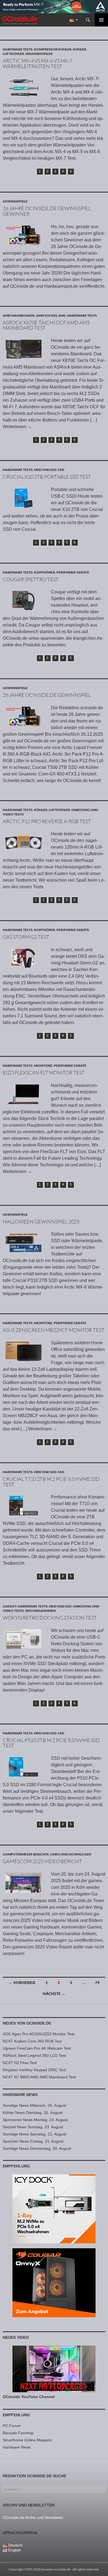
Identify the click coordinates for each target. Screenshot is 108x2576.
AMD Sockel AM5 (51, 315)
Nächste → (54, 1994)
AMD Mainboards (19, 315)
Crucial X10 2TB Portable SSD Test (47, 477)
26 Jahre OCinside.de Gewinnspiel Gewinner (47, 211)
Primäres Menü (101, 20)
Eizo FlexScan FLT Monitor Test (44, 1073)
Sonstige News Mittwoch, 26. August (34, 2105)
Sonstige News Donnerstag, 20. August (37, 2148)
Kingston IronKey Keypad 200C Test (34, 2070)
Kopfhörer (45, 572)
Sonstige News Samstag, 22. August (34, 2134)
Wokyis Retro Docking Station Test (50, 1618)
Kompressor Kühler (53, 49)
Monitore (43, 1066)
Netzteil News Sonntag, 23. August (33, 2127)
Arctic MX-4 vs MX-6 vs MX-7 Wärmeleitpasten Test (38, 63)
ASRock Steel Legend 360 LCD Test (34, 2055)
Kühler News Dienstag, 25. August (33, 2113)
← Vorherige (22, 1982)
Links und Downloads (71, 1854)
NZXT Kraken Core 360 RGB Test (32, 2041)
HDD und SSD (45, 470)
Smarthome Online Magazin (27, 2440)
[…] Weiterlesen (39, 1429)
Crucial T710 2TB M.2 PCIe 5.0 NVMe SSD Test (51, 1482)
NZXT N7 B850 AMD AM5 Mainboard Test (39, 2077)
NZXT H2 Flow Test (20, 2063)
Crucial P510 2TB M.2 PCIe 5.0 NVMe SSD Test (51, 1743)
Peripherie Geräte (73, 572)
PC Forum (12, 2426)
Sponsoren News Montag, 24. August (35, 2120)
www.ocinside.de (58, 2569)
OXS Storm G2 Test (26, 937)
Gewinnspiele (15, 201)
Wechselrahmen (40, 1611)
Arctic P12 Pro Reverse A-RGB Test (47, 821)
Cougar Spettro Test (31, 579)
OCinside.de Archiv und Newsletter (33, 2518)
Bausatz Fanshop (18, 2433)
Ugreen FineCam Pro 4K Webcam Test (37, 2048)
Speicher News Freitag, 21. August (33, 2141)
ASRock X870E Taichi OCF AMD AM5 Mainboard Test (46, 325)
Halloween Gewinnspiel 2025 (41, 1222)
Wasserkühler (39, 54)
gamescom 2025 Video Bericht (42, 1861)
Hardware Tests (18, 49)
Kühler (79, 49)
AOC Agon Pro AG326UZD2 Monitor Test (38, 2034)
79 (97, 1982)
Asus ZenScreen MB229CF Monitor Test (54, 1330)
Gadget (10, 1606)
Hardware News (20, 2095)
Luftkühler (13, 54)
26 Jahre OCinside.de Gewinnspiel (47, 695)
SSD (61, 470)
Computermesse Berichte (26, 1854)
